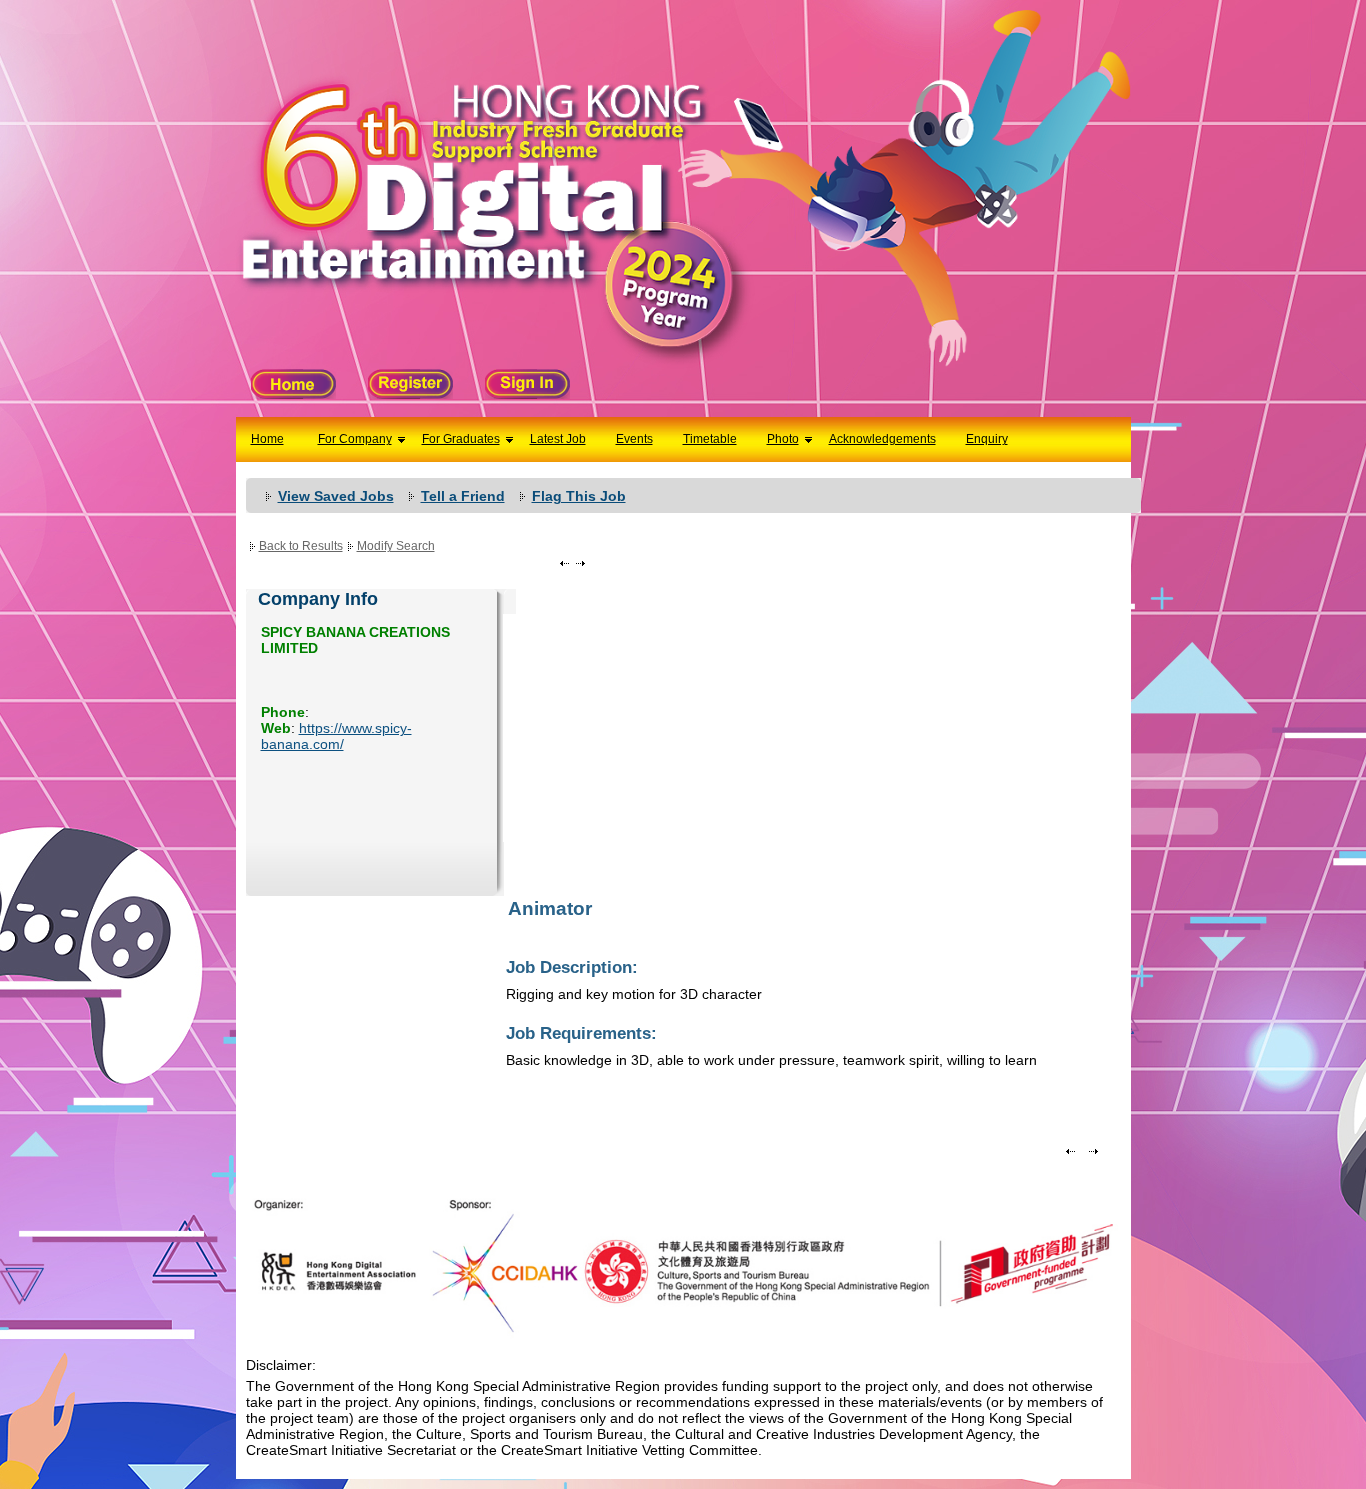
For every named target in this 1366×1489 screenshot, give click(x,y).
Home (267, 439)
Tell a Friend (463, 496)
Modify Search (396, 546)
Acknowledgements (882, 439)
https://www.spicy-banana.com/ (336, 736)
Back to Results (301, 546)
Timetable (710, 439)
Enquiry (987, 439)
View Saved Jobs (336, 496)
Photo (783, 439)
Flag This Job (579, 496)
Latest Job (558, 439)
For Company (355, 439)
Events (634, 439)
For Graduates (461, 439)
